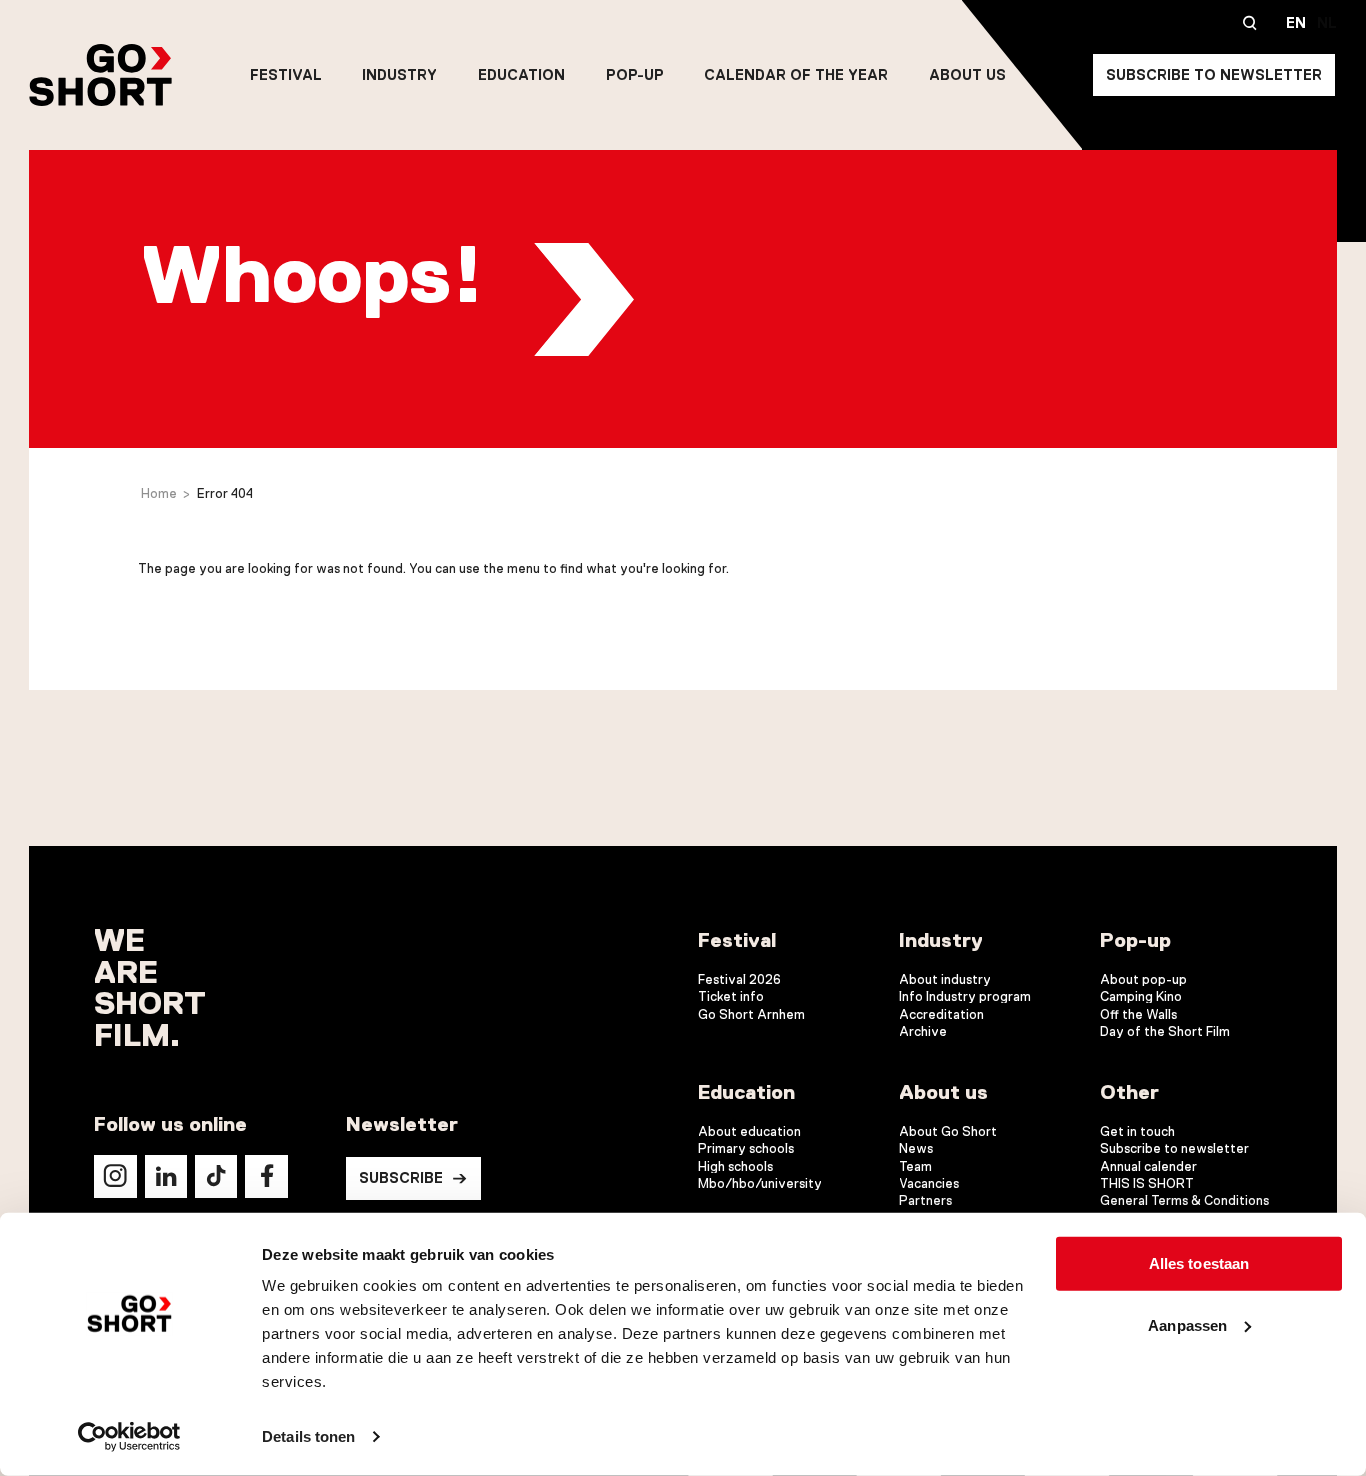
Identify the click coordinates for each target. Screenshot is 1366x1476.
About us (967, 75)
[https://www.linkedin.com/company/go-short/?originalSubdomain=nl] (166, 1176)
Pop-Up (635, 75)
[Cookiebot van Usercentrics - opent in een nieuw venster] (129, 1437)
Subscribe (401, 1178)
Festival (286, 75)
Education (521, 75)
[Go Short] (100, 75)
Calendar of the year (796, 75)
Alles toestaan (1199, 1263)
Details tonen (308, 1436)
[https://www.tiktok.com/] (216, 1176)
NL (1327, 23)
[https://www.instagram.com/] (115, 1176)
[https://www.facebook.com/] (266, 1176)
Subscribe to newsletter (1214, 75)
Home (159, 493)
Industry (399, 75)
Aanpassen (1187, 1324)
